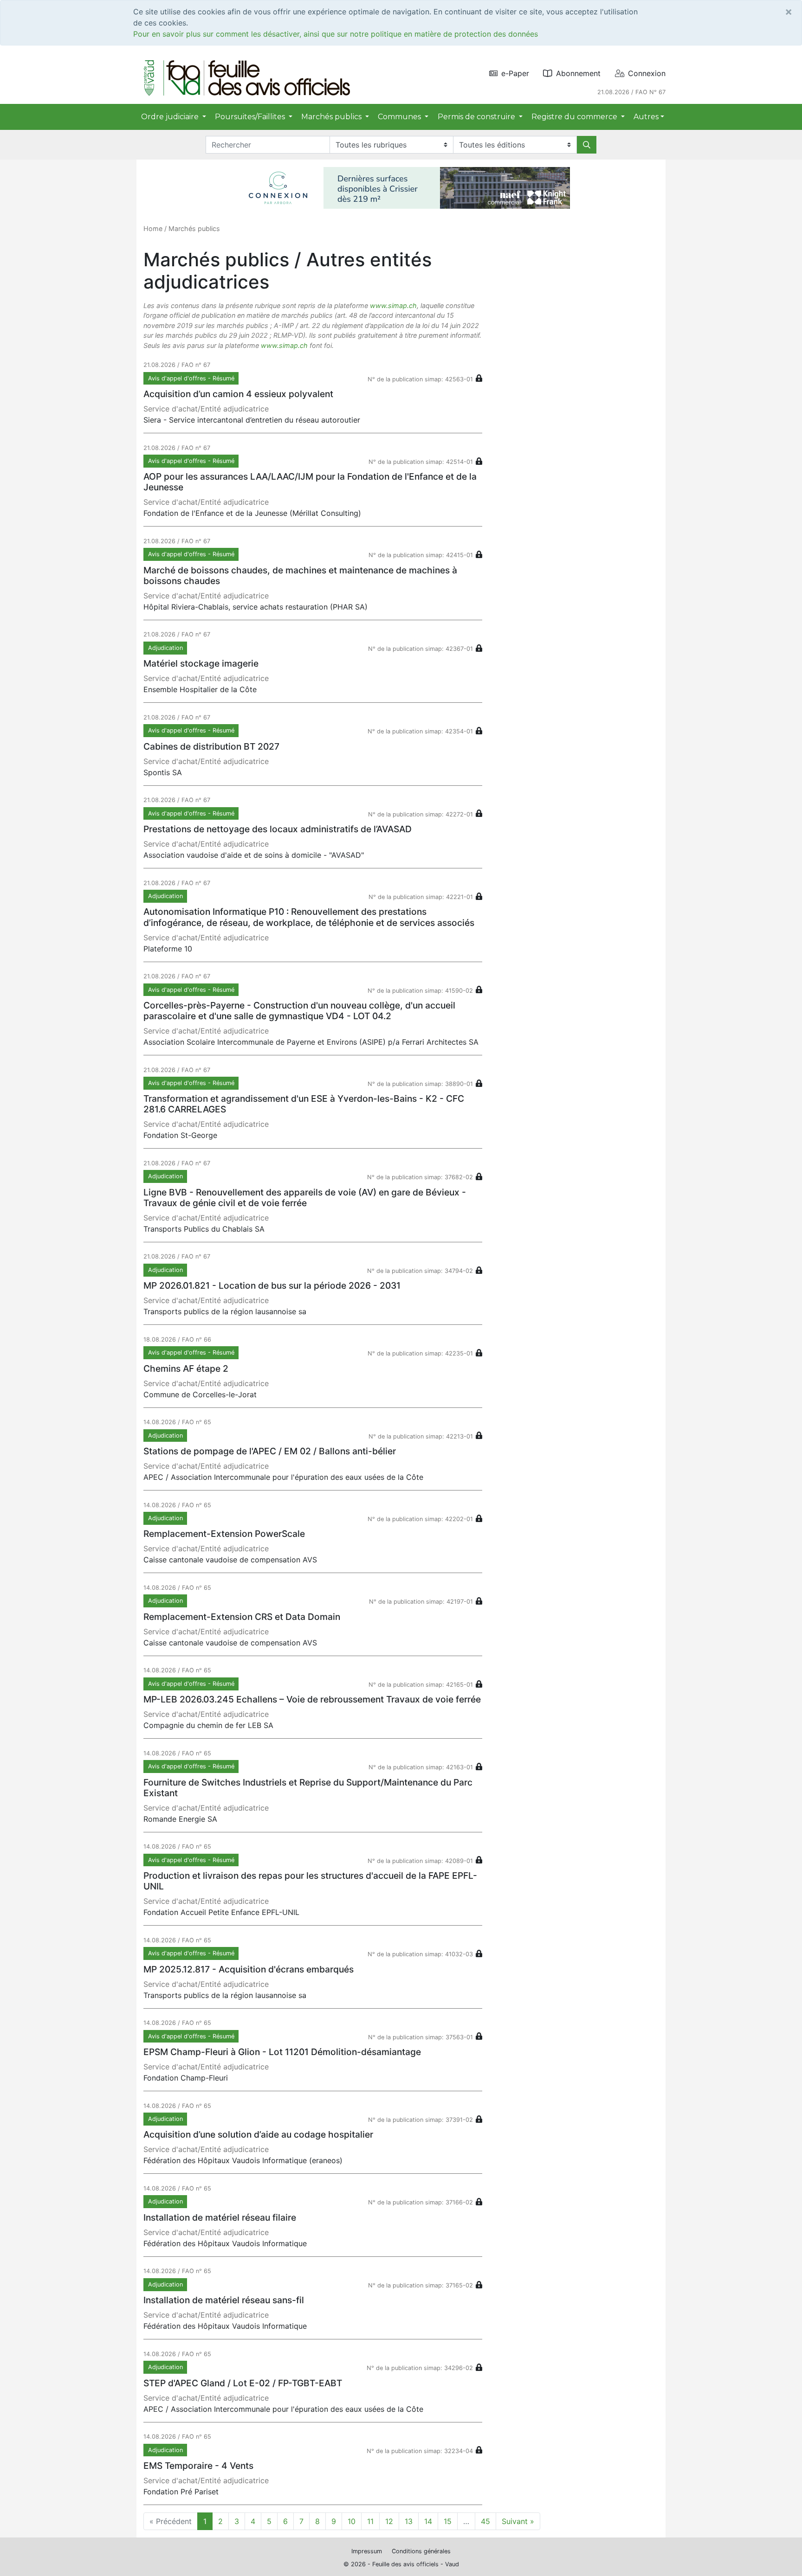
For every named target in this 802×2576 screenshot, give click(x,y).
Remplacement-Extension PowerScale (224, 1534)
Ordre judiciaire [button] (171, 117)
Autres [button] (646, 117)
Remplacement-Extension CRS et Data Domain (242, 1617)
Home (153, 228)
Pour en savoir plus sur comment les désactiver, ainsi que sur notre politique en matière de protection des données (336, 34)
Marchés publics (194, 228)
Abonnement (578, 73)
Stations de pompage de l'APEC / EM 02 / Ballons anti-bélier (270, 1451)
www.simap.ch (393, 305)
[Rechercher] (587, 145)
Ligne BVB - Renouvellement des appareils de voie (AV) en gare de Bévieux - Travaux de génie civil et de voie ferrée (305, 1198)
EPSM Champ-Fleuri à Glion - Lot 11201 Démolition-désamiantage (282, 2052)
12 (389, 2521)
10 (352, 2521)
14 (428, 2521)
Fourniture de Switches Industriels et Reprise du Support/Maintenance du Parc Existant (308, 1788)
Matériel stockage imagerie (201, 663)
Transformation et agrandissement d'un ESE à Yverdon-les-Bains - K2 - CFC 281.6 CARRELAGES (304, 1104)
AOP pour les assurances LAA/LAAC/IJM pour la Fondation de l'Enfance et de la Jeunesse (310, 482)
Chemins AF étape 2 (186, 1368)
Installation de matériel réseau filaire (220, 2217)
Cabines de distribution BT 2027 (211, 746)
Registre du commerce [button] (575, 117)
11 (370, 2521)
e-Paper (515, 73)
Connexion (647, 73)
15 (448, 2521)
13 (409, 2521)
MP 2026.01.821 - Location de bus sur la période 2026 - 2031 (272, 1285)
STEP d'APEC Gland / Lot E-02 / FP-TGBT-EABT (243, 2383)
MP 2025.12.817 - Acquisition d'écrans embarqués (249, 1969)
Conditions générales (421, 2551)
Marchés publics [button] (332, 117)
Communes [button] (400, 117)
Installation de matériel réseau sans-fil (224, 2300)
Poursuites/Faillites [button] (251, 117)
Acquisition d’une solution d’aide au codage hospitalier (258, 2134)
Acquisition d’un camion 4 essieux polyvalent (238, 394)
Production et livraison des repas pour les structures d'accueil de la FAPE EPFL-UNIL (310, 1881)
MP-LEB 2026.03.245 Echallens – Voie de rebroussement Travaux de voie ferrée (312, 1699)
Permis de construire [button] (477, 117)
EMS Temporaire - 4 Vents (198, 2466)
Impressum (367, 2551)
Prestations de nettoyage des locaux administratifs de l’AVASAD (278, 829)
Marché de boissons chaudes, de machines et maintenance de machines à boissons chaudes (300, 575)
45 (485, 2521)
